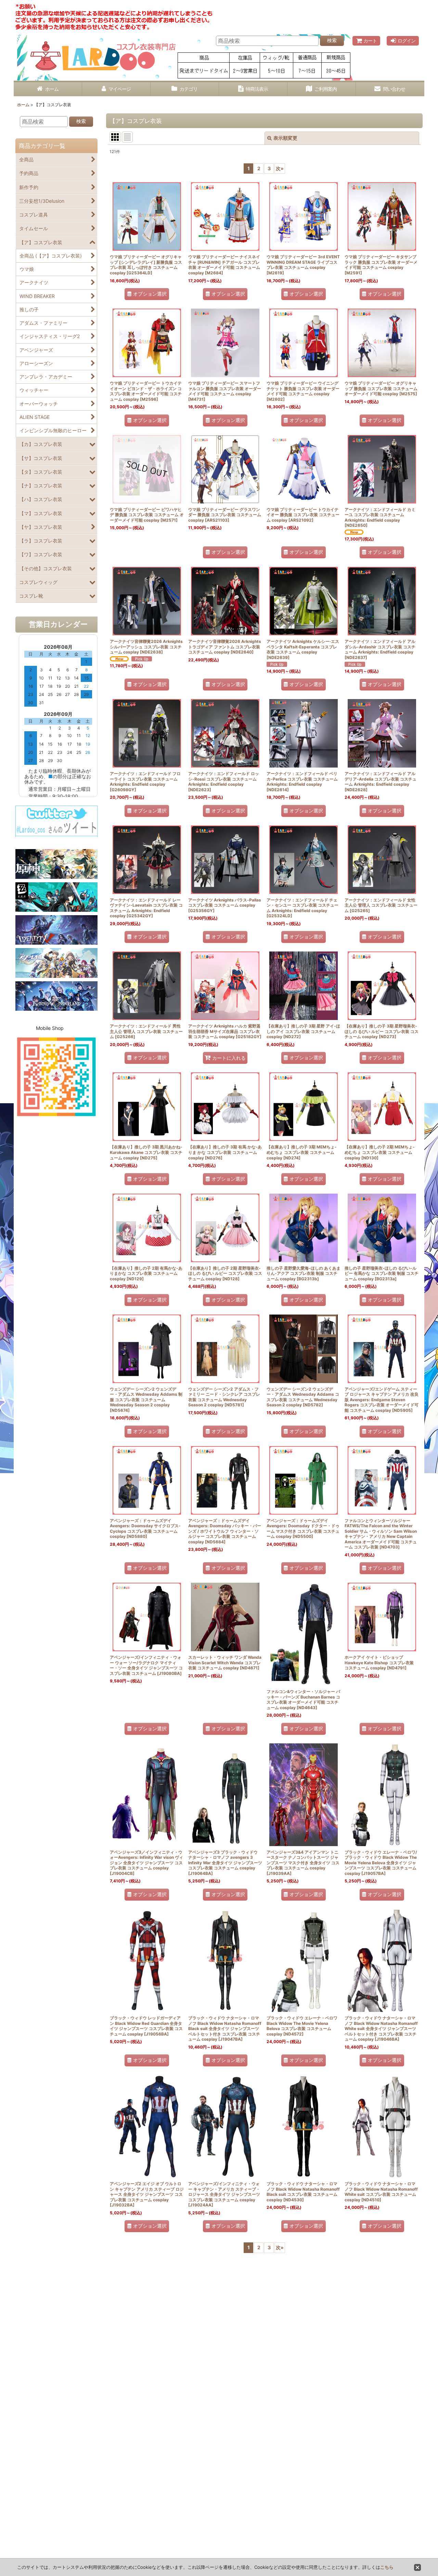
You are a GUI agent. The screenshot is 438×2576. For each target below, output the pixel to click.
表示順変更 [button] (285, 138)
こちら (387, 2567)
